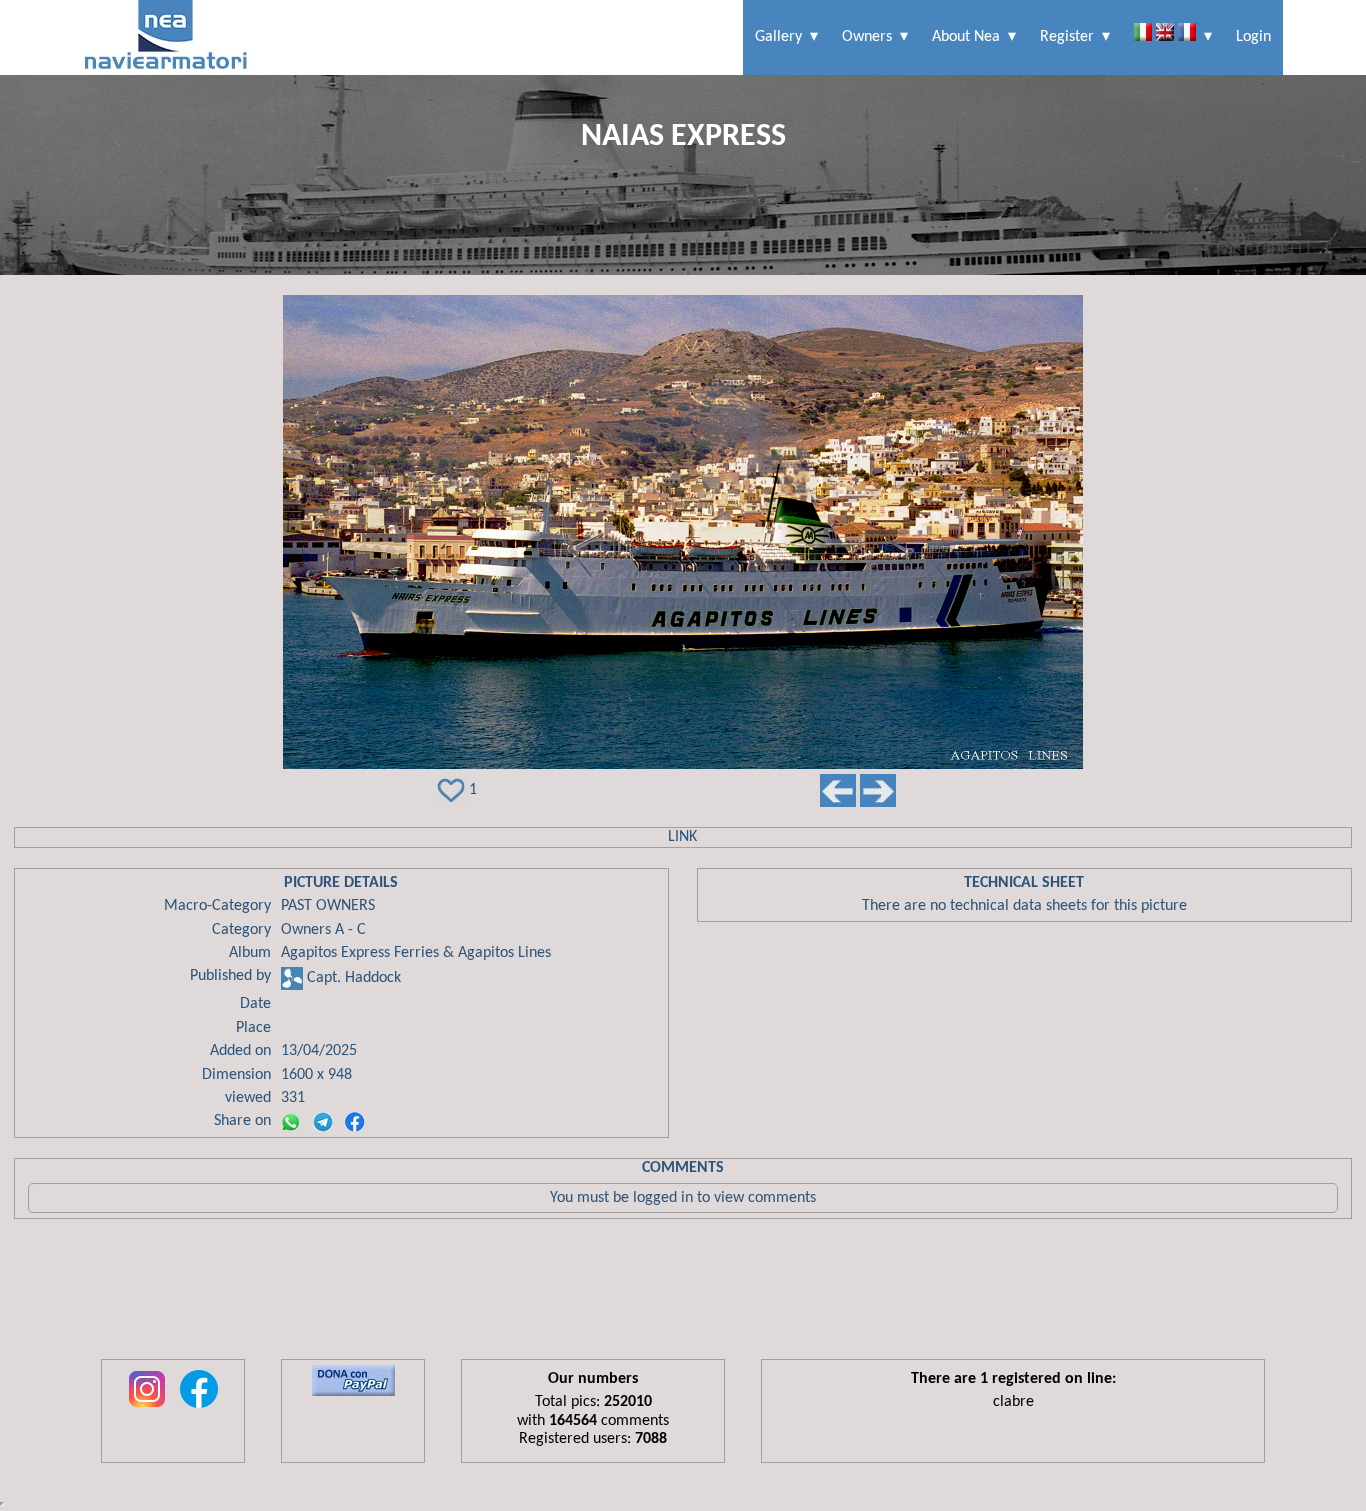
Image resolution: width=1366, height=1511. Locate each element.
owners (867, 37)
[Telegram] (323, 1122)
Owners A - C (323, 930)
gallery (778, 37)
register (1067, 37)
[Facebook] (355, 1122)
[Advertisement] (683, 1294)
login (1253, 37)
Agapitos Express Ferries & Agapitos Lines (416, 953)
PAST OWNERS (328, 906)
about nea (966, 37)
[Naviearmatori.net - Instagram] (147, 1409)
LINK (682, 837)
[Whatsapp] (291, 1122)
